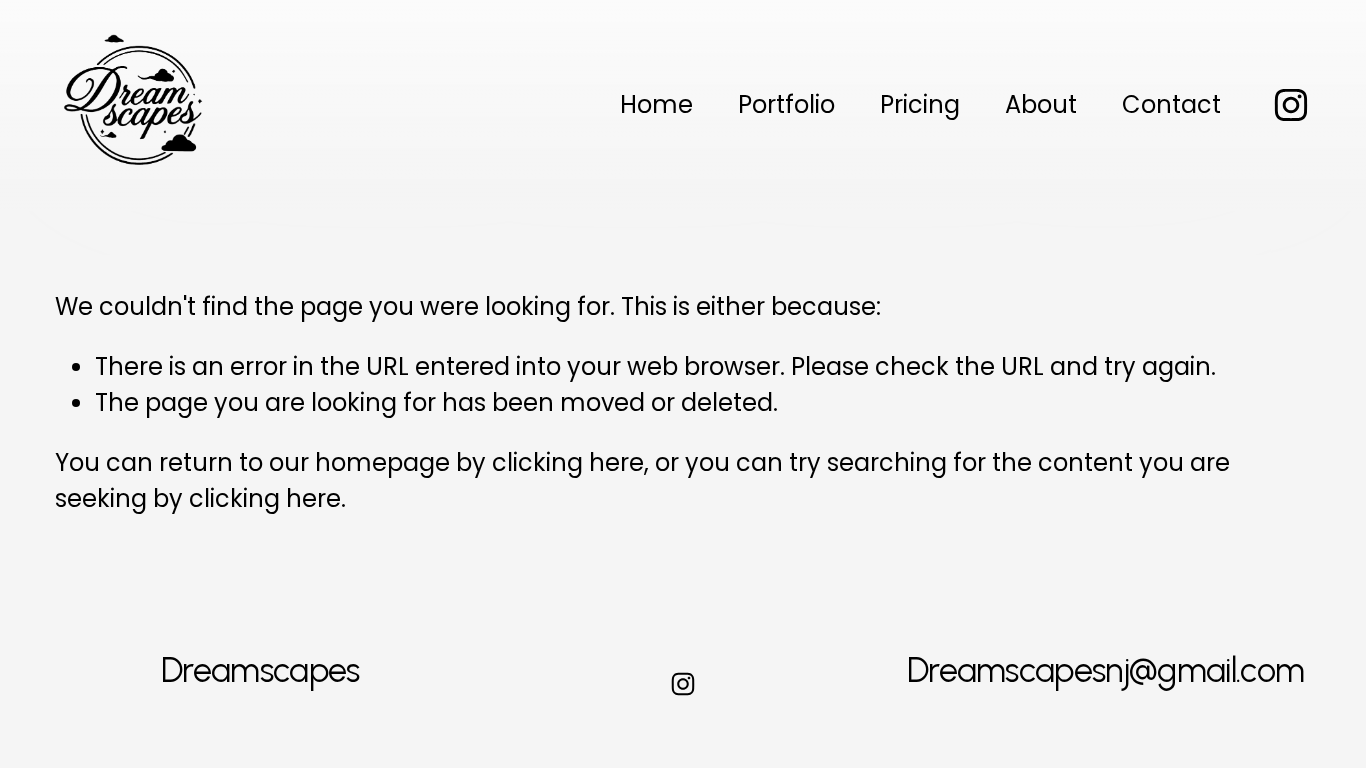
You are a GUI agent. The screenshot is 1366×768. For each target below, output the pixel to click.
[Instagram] (1291, 105)
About (1041, 104)
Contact (1171, 104)
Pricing (920, 104)
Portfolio (786, 104)
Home (656, 104)
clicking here (568, 462)
